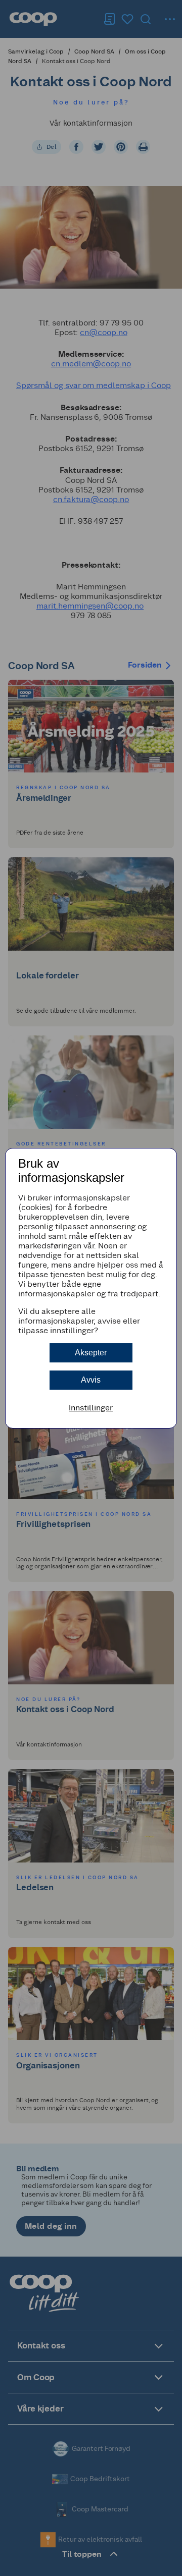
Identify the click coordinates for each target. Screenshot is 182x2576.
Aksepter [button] (91, 1353)
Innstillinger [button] (91, 1408)
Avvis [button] (91, 1380)
